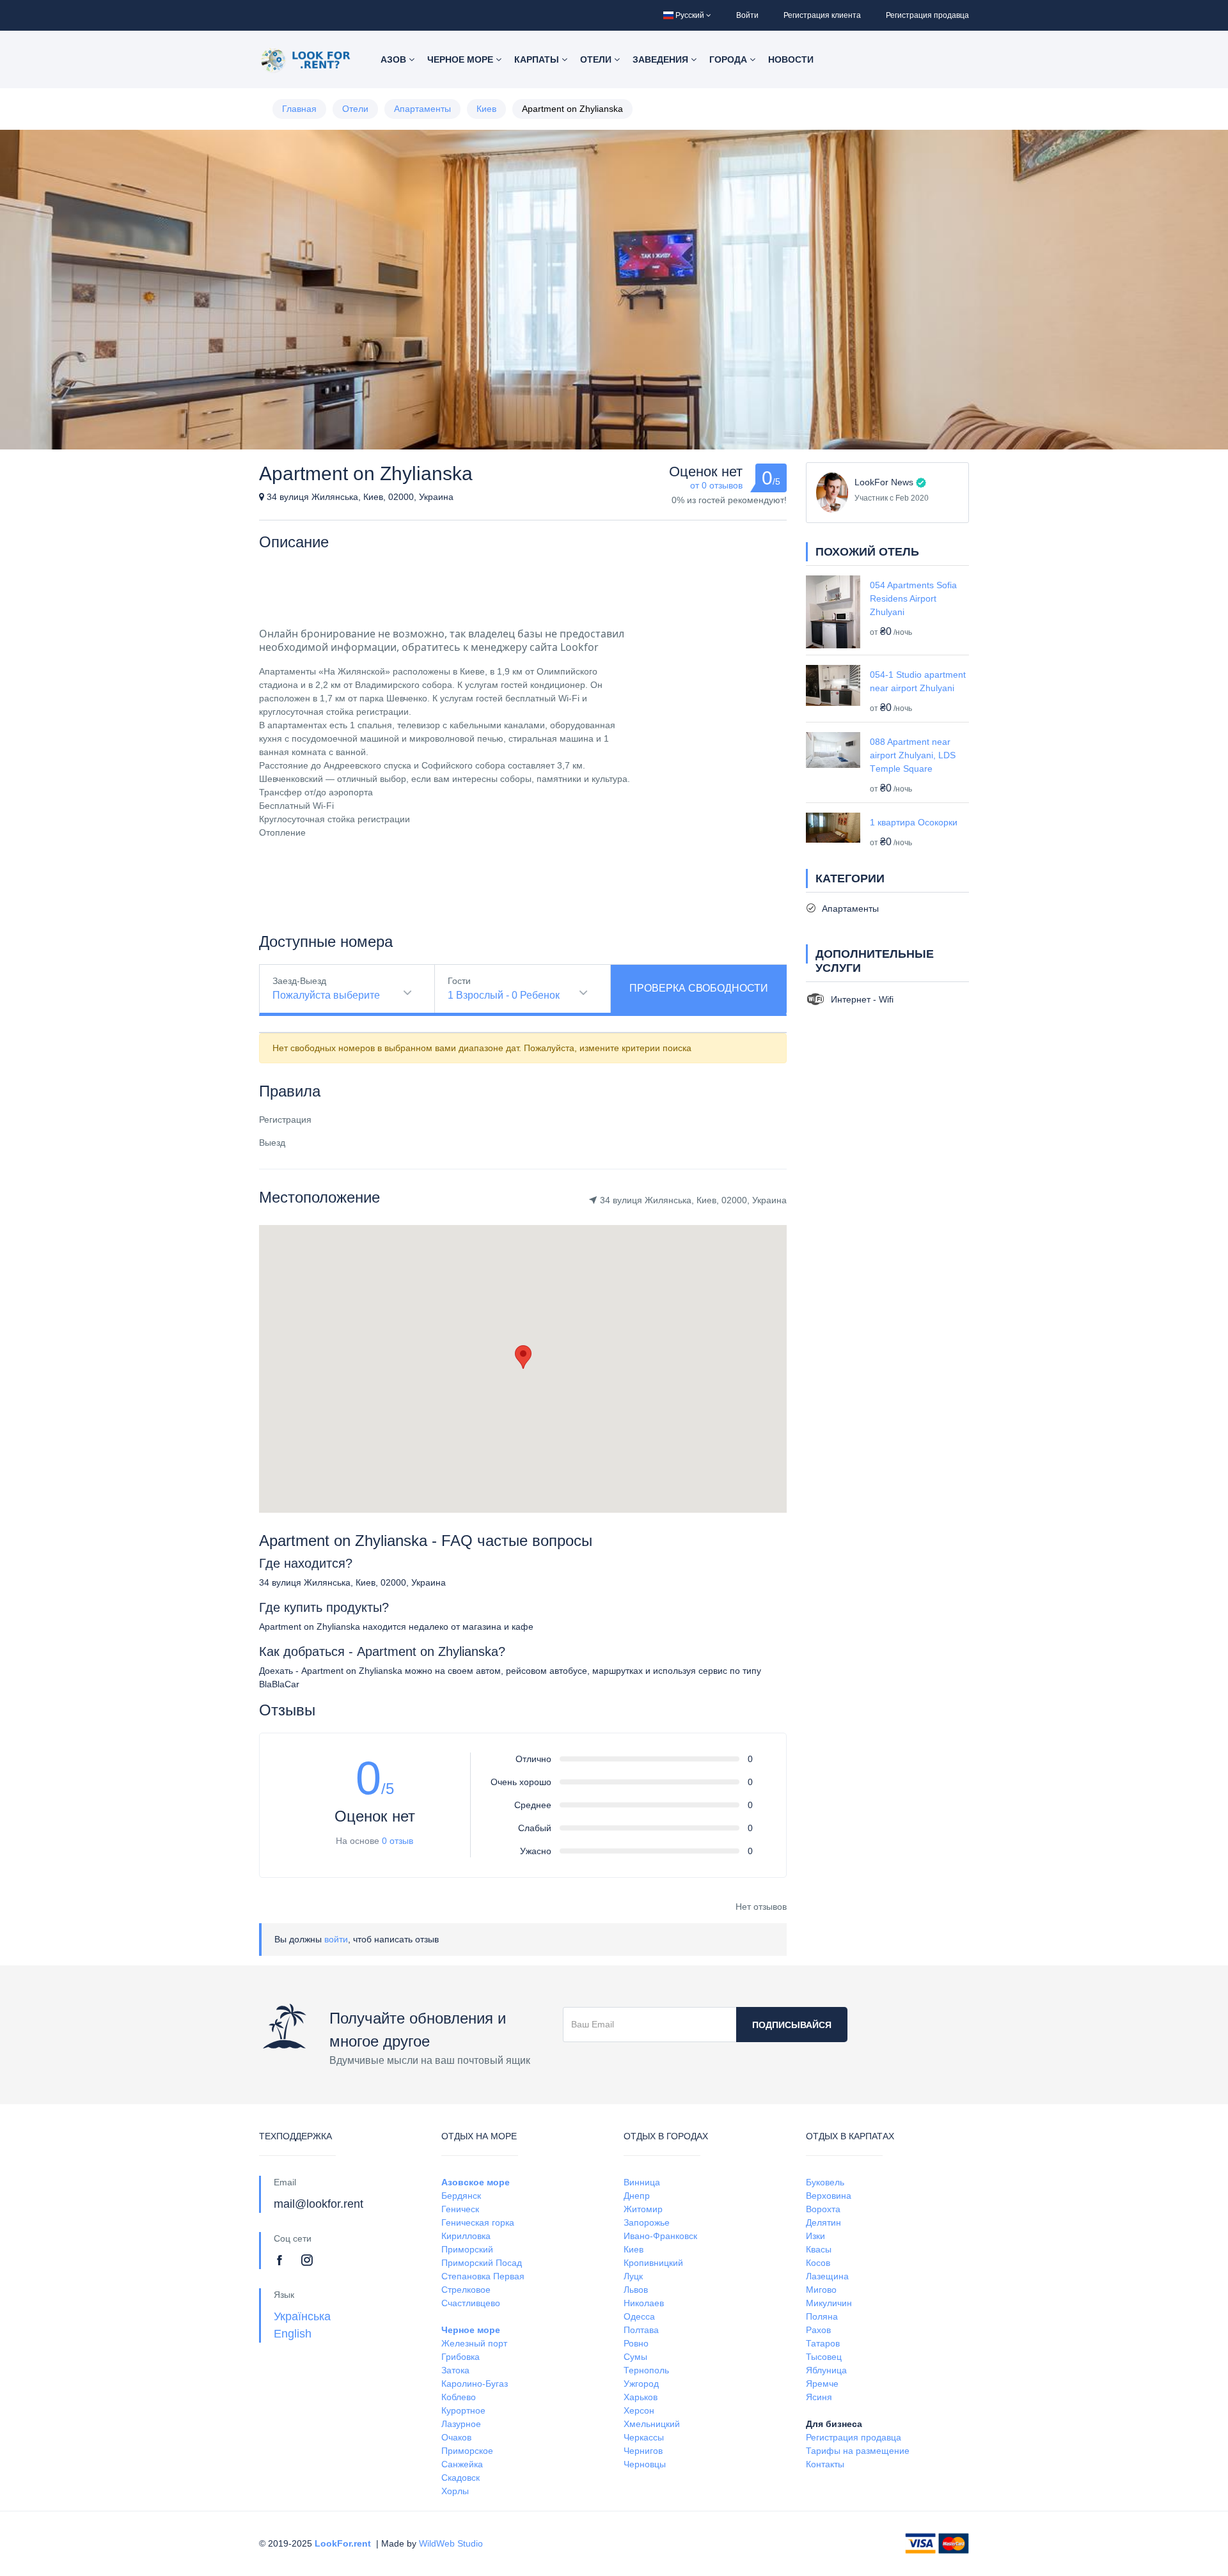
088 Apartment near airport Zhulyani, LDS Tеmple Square (913, 755)
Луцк (633, 2276)
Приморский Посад (482, 2263)
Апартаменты (422, 109)
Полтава (641, 2330)
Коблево (459, 2397)
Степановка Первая (483, 2276)
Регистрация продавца (927, 15)
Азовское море (476, 2182)
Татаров (823, 2343)
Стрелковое (466, 2290)
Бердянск (461, 2196)
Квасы (819, 2249)
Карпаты (538, 59)
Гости (459, 981)
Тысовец (824, 2357)
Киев (486, 109)
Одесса (639, 2316)
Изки (815, 2236)
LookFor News (884, 482)
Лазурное (461, 2424)
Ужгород (641, 2384)
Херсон (639, 2410)
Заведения (662, 59)
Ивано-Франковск (660, 2236)
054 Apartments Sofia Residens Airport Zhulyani (913, 598)
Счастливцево (471, 2303)
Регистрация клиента (822, 15)
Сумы (635, 2357)
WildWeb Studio (451, 2543)
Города (729, 59)
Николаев (644, 2303)
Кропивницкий (653, 2263)
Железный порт (474, 2343)
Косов (818, 2263)
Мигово (821, 2290)
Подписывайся (792, 2025)
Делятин (823, 2222)
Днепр (637, 2196)
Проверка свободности (699, 988)
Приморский (467, 2249)
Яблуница (826, 2370)
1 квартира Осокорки (914, 822)
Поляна (822, 2316)
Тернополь (646, 2370)
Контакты (825, 2464)
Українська (302, 2316)
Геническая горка (478, 2222)
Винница (642, 2182)
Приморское (467, 2451)
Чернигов (643, 2451)
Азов (395, 59)
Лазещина (827, 2276)
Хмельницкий (652, 2424)
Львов (636, 2290)
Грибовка (460, 2357)
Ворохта (823, 2209)
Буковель (825, 2182)
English (293, 2334)
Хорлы (455, 2491)
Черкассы (644, 2437)
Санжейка (462, 2464)
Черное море (461, 59)
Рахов (818, 2330)
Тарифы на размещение (858, 2451)
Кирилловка (466, 2236)
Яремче (822, 2384)
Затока (455, 2370)
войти (336, 1939)
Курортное (463, 2410)
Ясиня (819, 2397)
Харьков (641, 2397)
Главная (299, 109)
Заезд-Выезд (299, 981)
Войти (747, 15)
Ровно (636, 2343)
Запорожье (647, 2222)
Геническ (460, 2209)
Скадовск (460, 2478)
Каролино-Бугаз (475, 2384)
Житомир (643, 2209)
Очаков (456, 2437)
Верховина (829, 2196)
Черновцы (645, 2464)
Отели (597, 59)
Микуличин (829, 2303)
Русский (690, 15)
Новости (791, 59)
